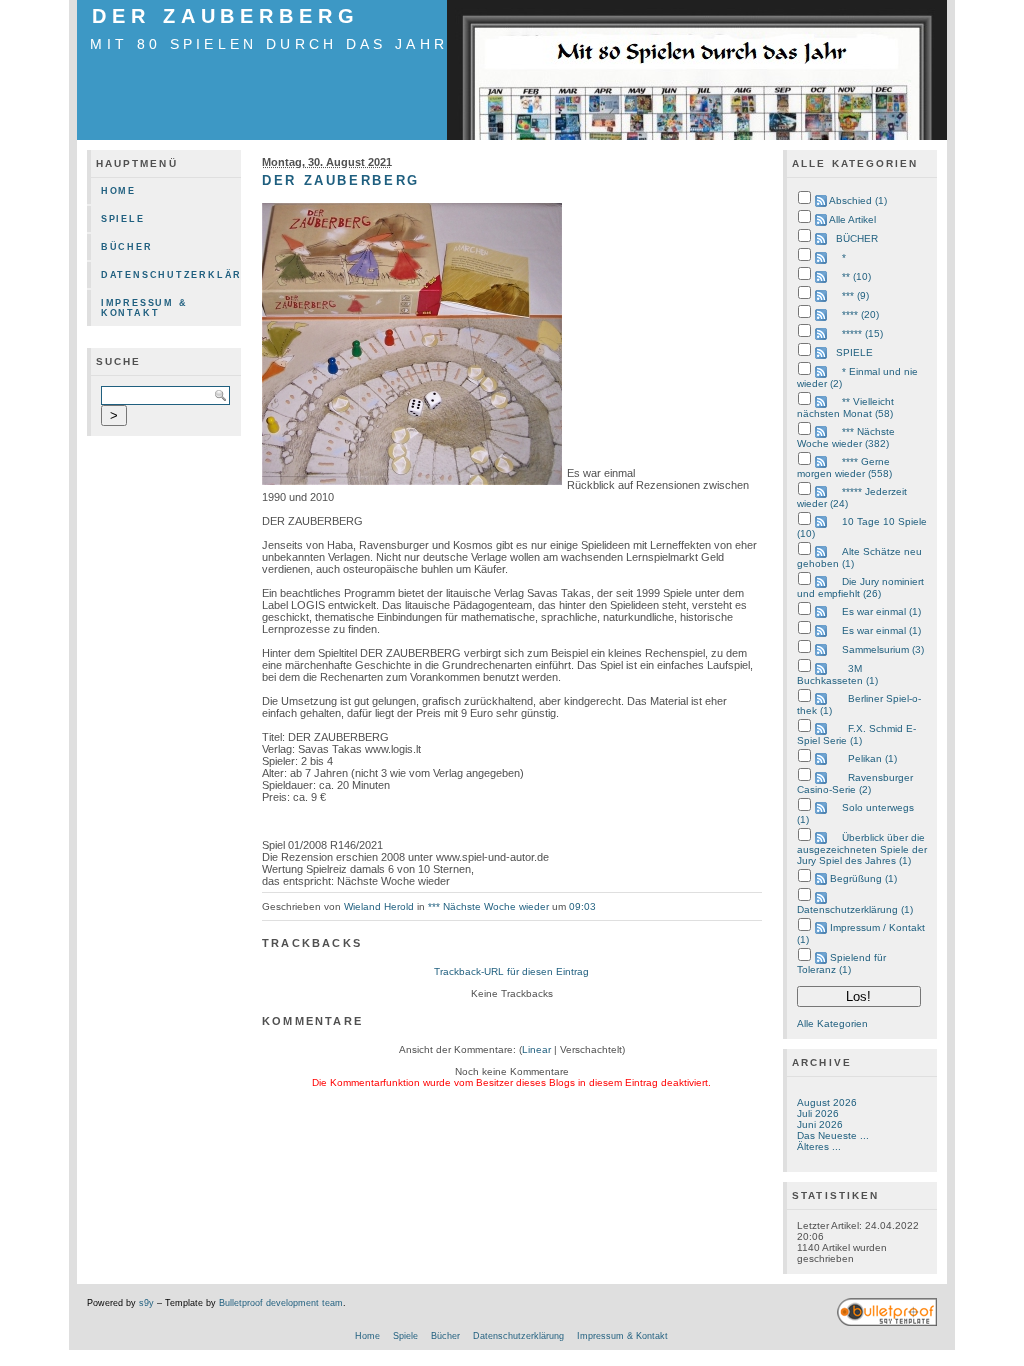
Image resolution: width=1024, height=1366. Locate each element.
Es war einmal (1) (881, 611)
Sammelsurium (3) (883, 649)
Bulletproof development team (281, 1303)
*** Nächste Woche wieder (488, 906)
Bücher (127, 247)
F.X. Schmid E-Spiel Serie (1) (856, 734)
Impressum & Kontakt (144, 308)
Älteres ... (819, 1146)
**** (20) (860, 314)
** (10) (856, 276)
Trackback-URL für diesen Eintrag (511, 971)
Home (118, 191)
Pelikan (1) (872, 758)
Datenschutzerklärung (171, 275)
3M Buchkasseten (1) (837, 674)
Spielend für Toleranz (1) (841, 963)
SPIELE (854, 352)
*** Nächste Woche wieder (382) (846, 437)
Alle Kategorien (832, 1023)
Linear (536, 1049)
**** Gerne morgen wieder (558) (844, 467)
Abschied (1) (858, 200)
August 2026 (827, 1102)
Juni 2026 (820, 1124)
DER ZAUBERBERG (226, 16)
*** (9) (855, 295)
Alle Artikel (852, 219)
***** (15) (862, 333)
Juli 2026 (818, 1113)
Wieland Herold (379, 906)
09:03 (582, 906)
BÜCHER (857, 238)
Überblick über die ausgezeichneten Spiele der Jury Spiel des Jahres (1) (862, 849)
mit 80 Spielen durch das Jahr (269, 44)
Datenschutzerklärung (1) (855, 909)
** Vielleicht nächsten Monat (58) (845, 407)
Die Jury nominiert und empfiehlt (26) (860, 587)
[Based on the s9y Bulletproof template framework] (887, 1323)
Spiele (123, 219)
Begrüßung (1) (863, 878)
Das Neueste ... (833, 1135)
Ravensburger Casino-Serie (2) (855, 783)
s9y (146, 1303)
